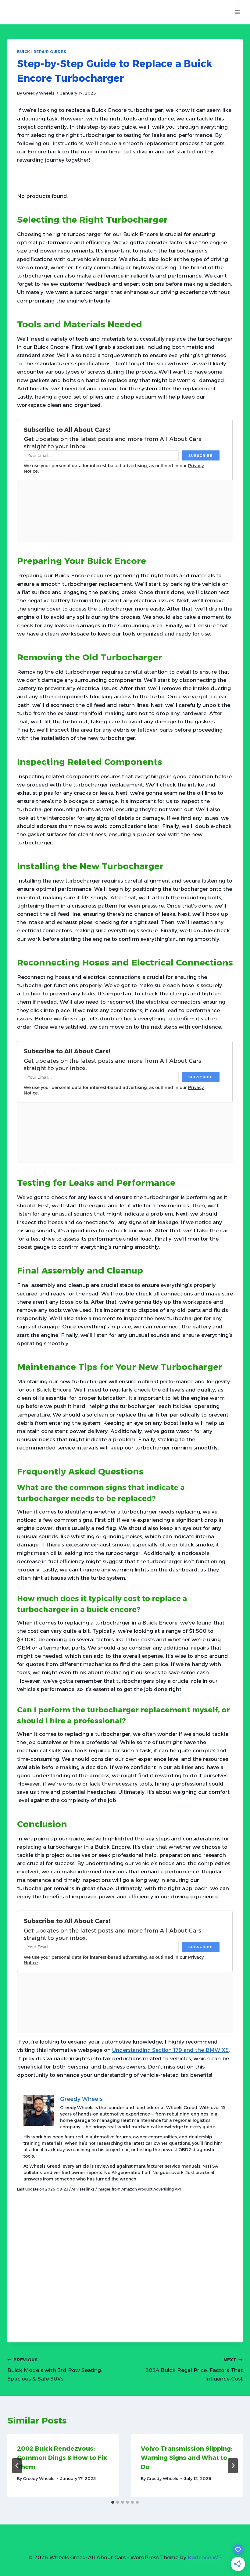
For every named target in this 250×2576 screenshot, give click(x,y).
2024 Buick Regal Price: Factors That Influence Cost (194, 2370)
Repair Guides (50, 52)
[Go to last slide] (17, 2466)
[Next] (233, 2466)
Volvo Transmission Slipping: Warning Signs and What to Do (187, 2458)
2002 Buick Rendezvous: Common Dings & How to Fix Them (62, 2458)
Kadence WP (205, 2557)
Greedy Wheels (39, 93)
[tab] (113, 2502)
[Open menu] (237, 12)
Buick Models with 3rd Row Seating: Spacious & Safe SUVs (55, 2370)
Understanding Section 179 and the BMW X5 (170, 2050)
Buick (24, 52)
